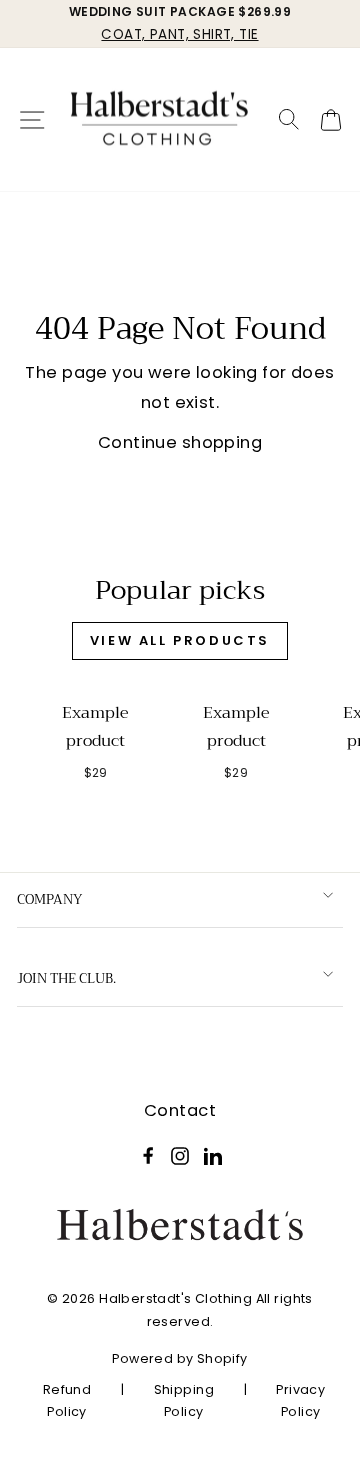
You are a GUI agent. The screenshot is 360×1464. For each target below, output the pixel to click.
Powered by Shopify (179, 1358)
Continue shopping (180, 442)
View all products (180, 640)
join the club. (66, 978)
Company (49, 899)
